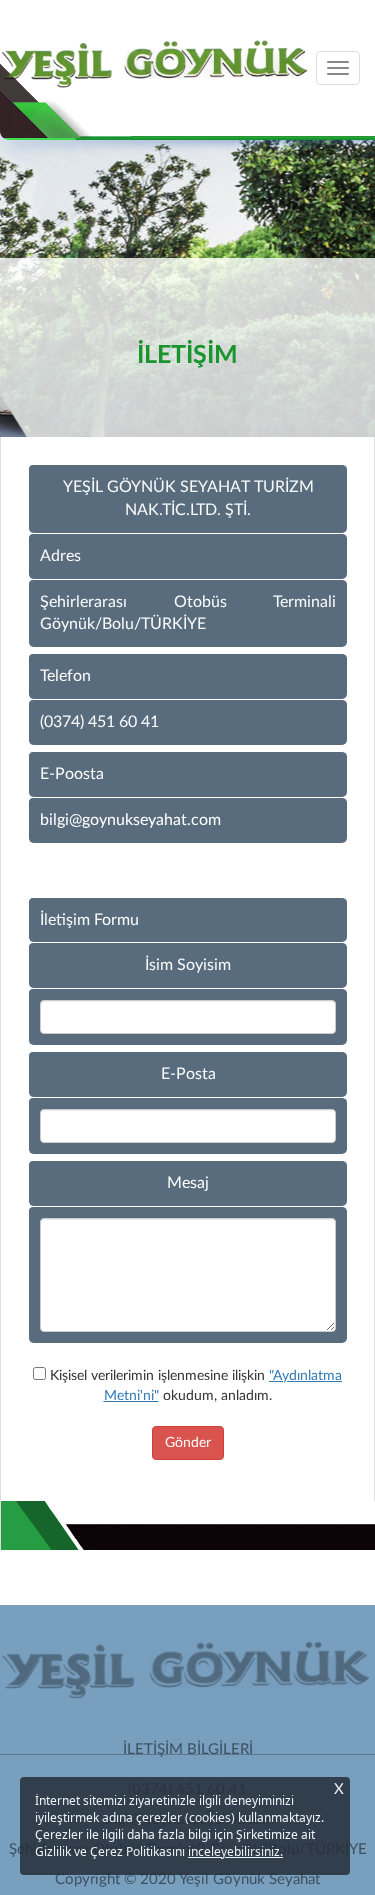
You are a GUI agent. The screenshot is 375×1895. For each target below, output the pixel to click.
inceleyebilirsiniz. (235, 1851)
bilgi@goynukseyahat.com (130, 820)
